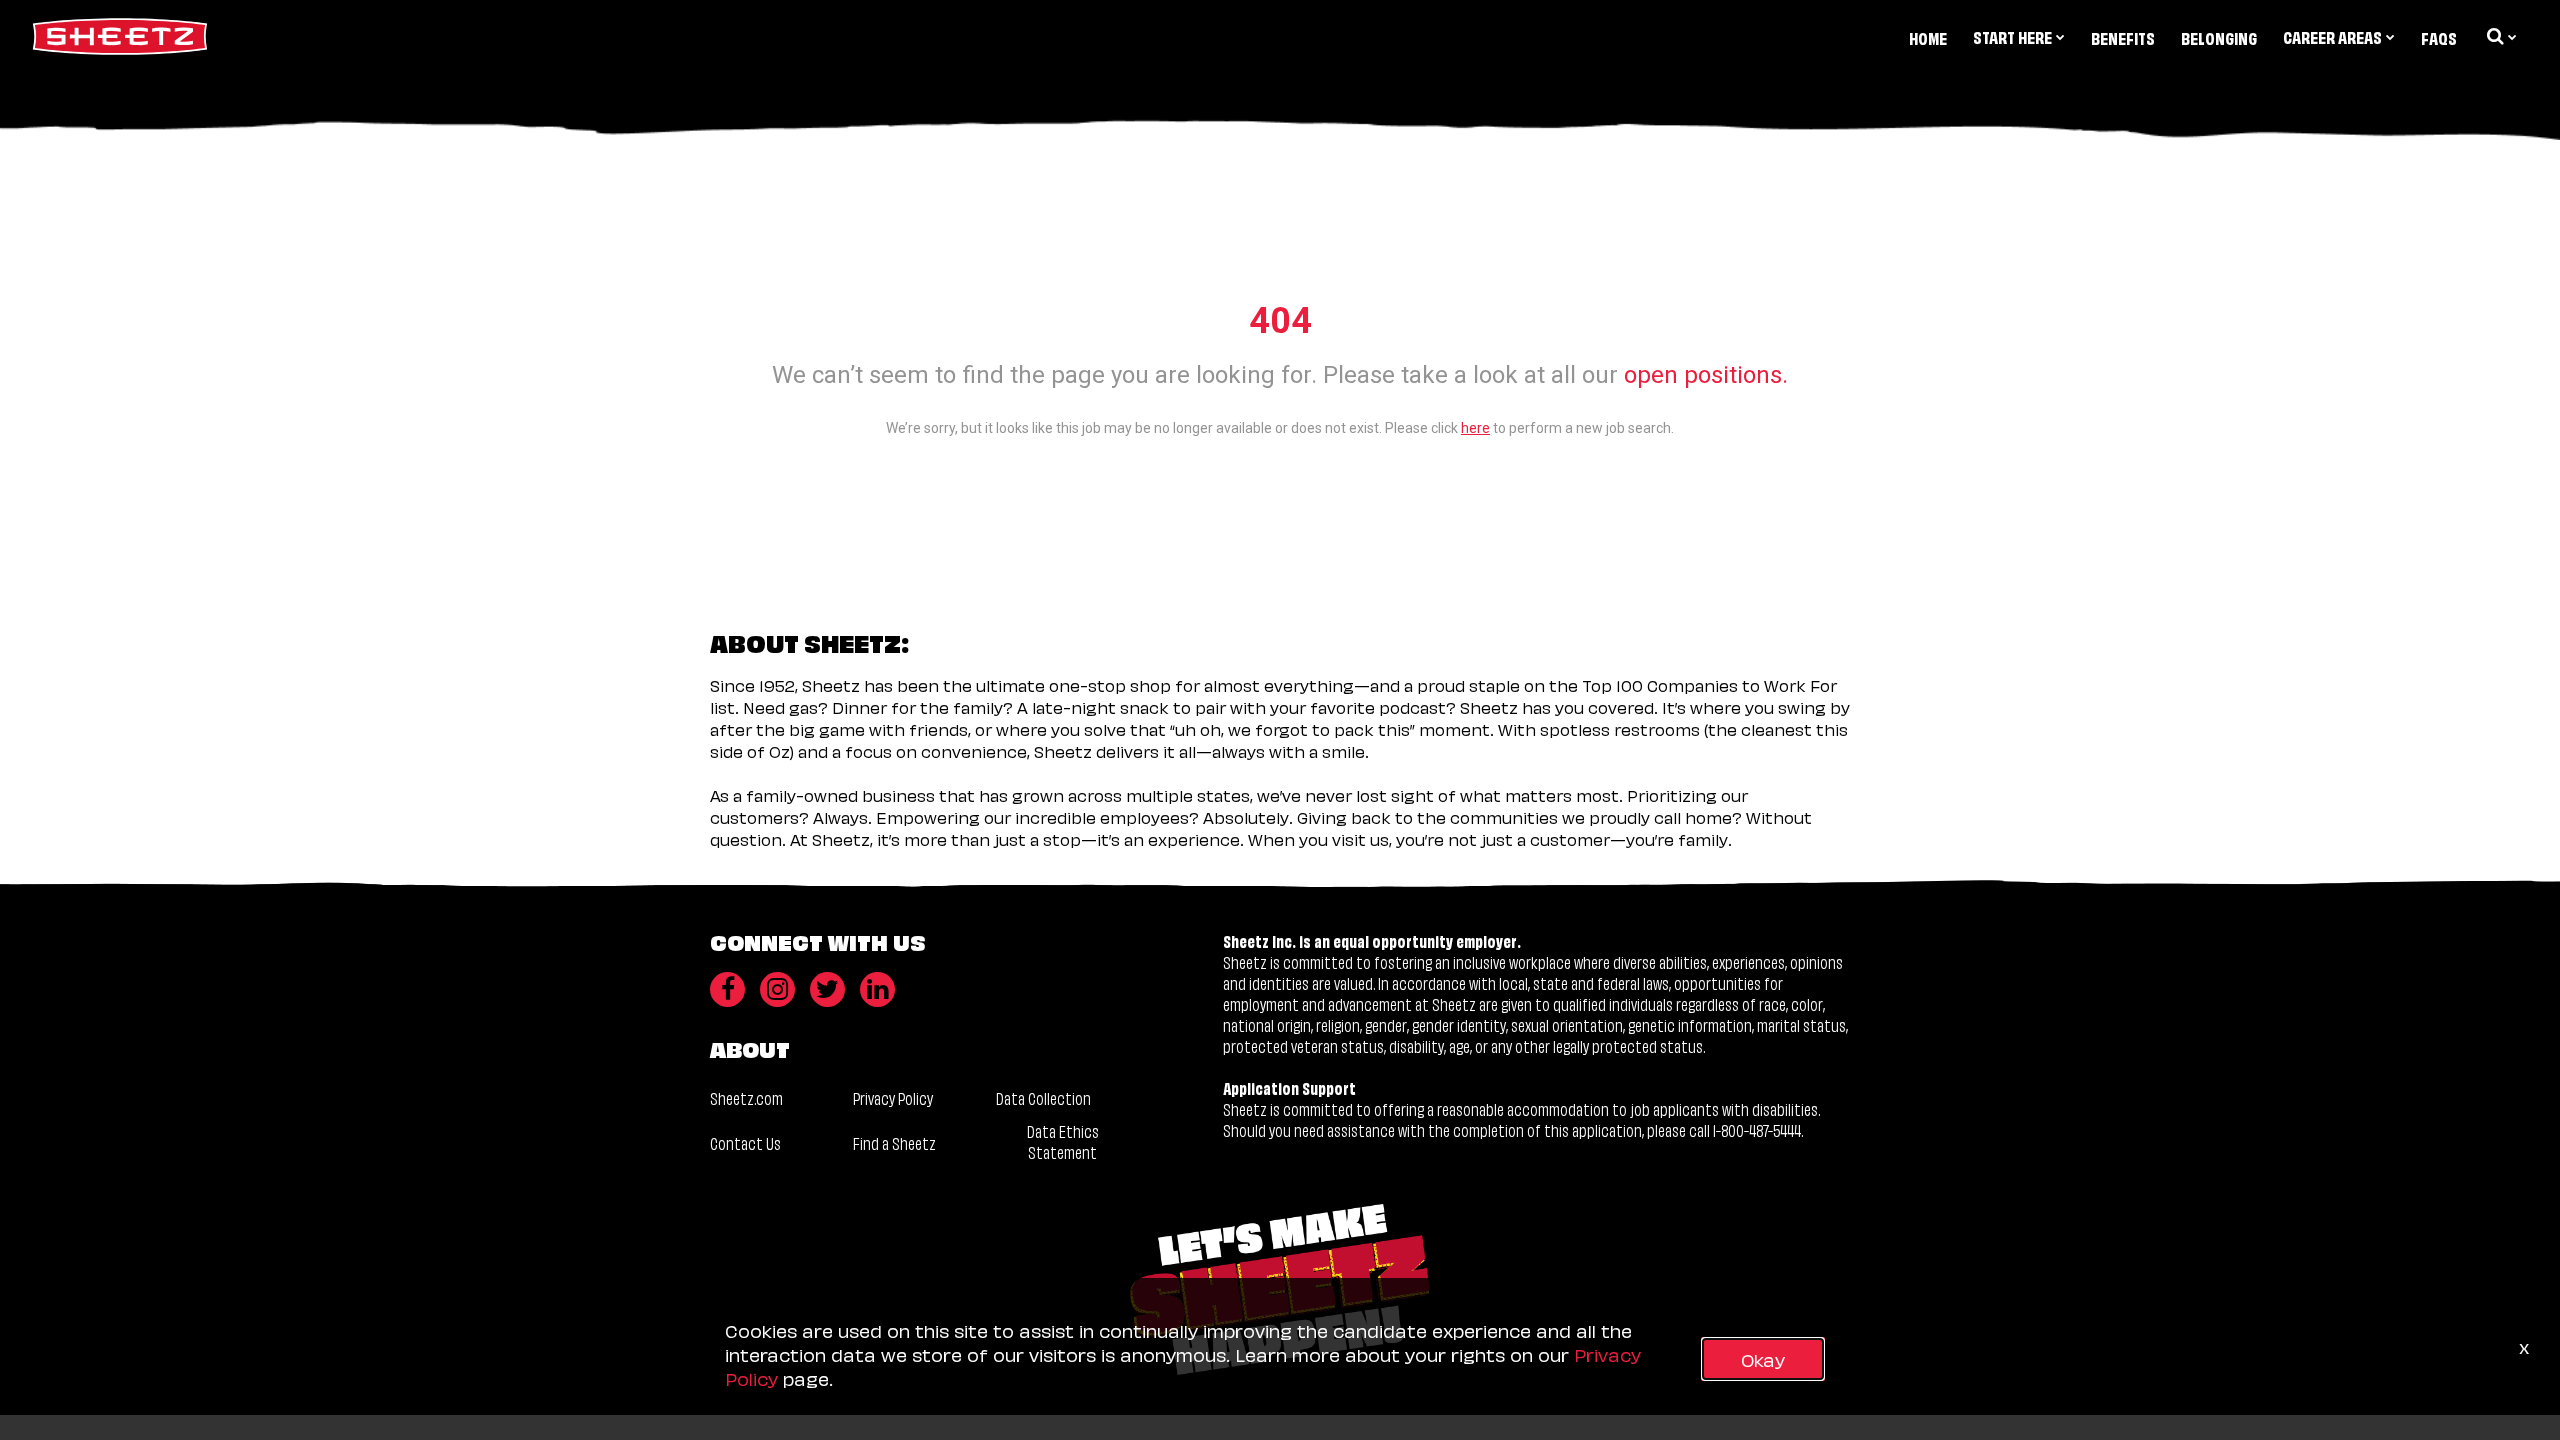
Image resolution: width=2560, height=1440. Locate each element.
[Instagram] (777, 989)
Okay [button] (1763, 1358)
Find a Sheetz (894, 1142)
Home (1928, 37)
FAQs (2439, 37)
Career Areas (2332, 36)
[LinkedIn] (877, 989)
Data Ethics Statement (1063, 1141)
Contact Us (745, 1142)
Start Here (2012, 36)
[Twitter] (827, 989)
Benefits (2123, 37)
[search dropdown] (2500, 36)
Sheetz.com (746, 1097)
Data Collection (1043, 1097)
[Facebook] (727, 989)
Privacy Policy (893, 1097)
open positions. (1706, 375)
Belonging (2219, 37)
